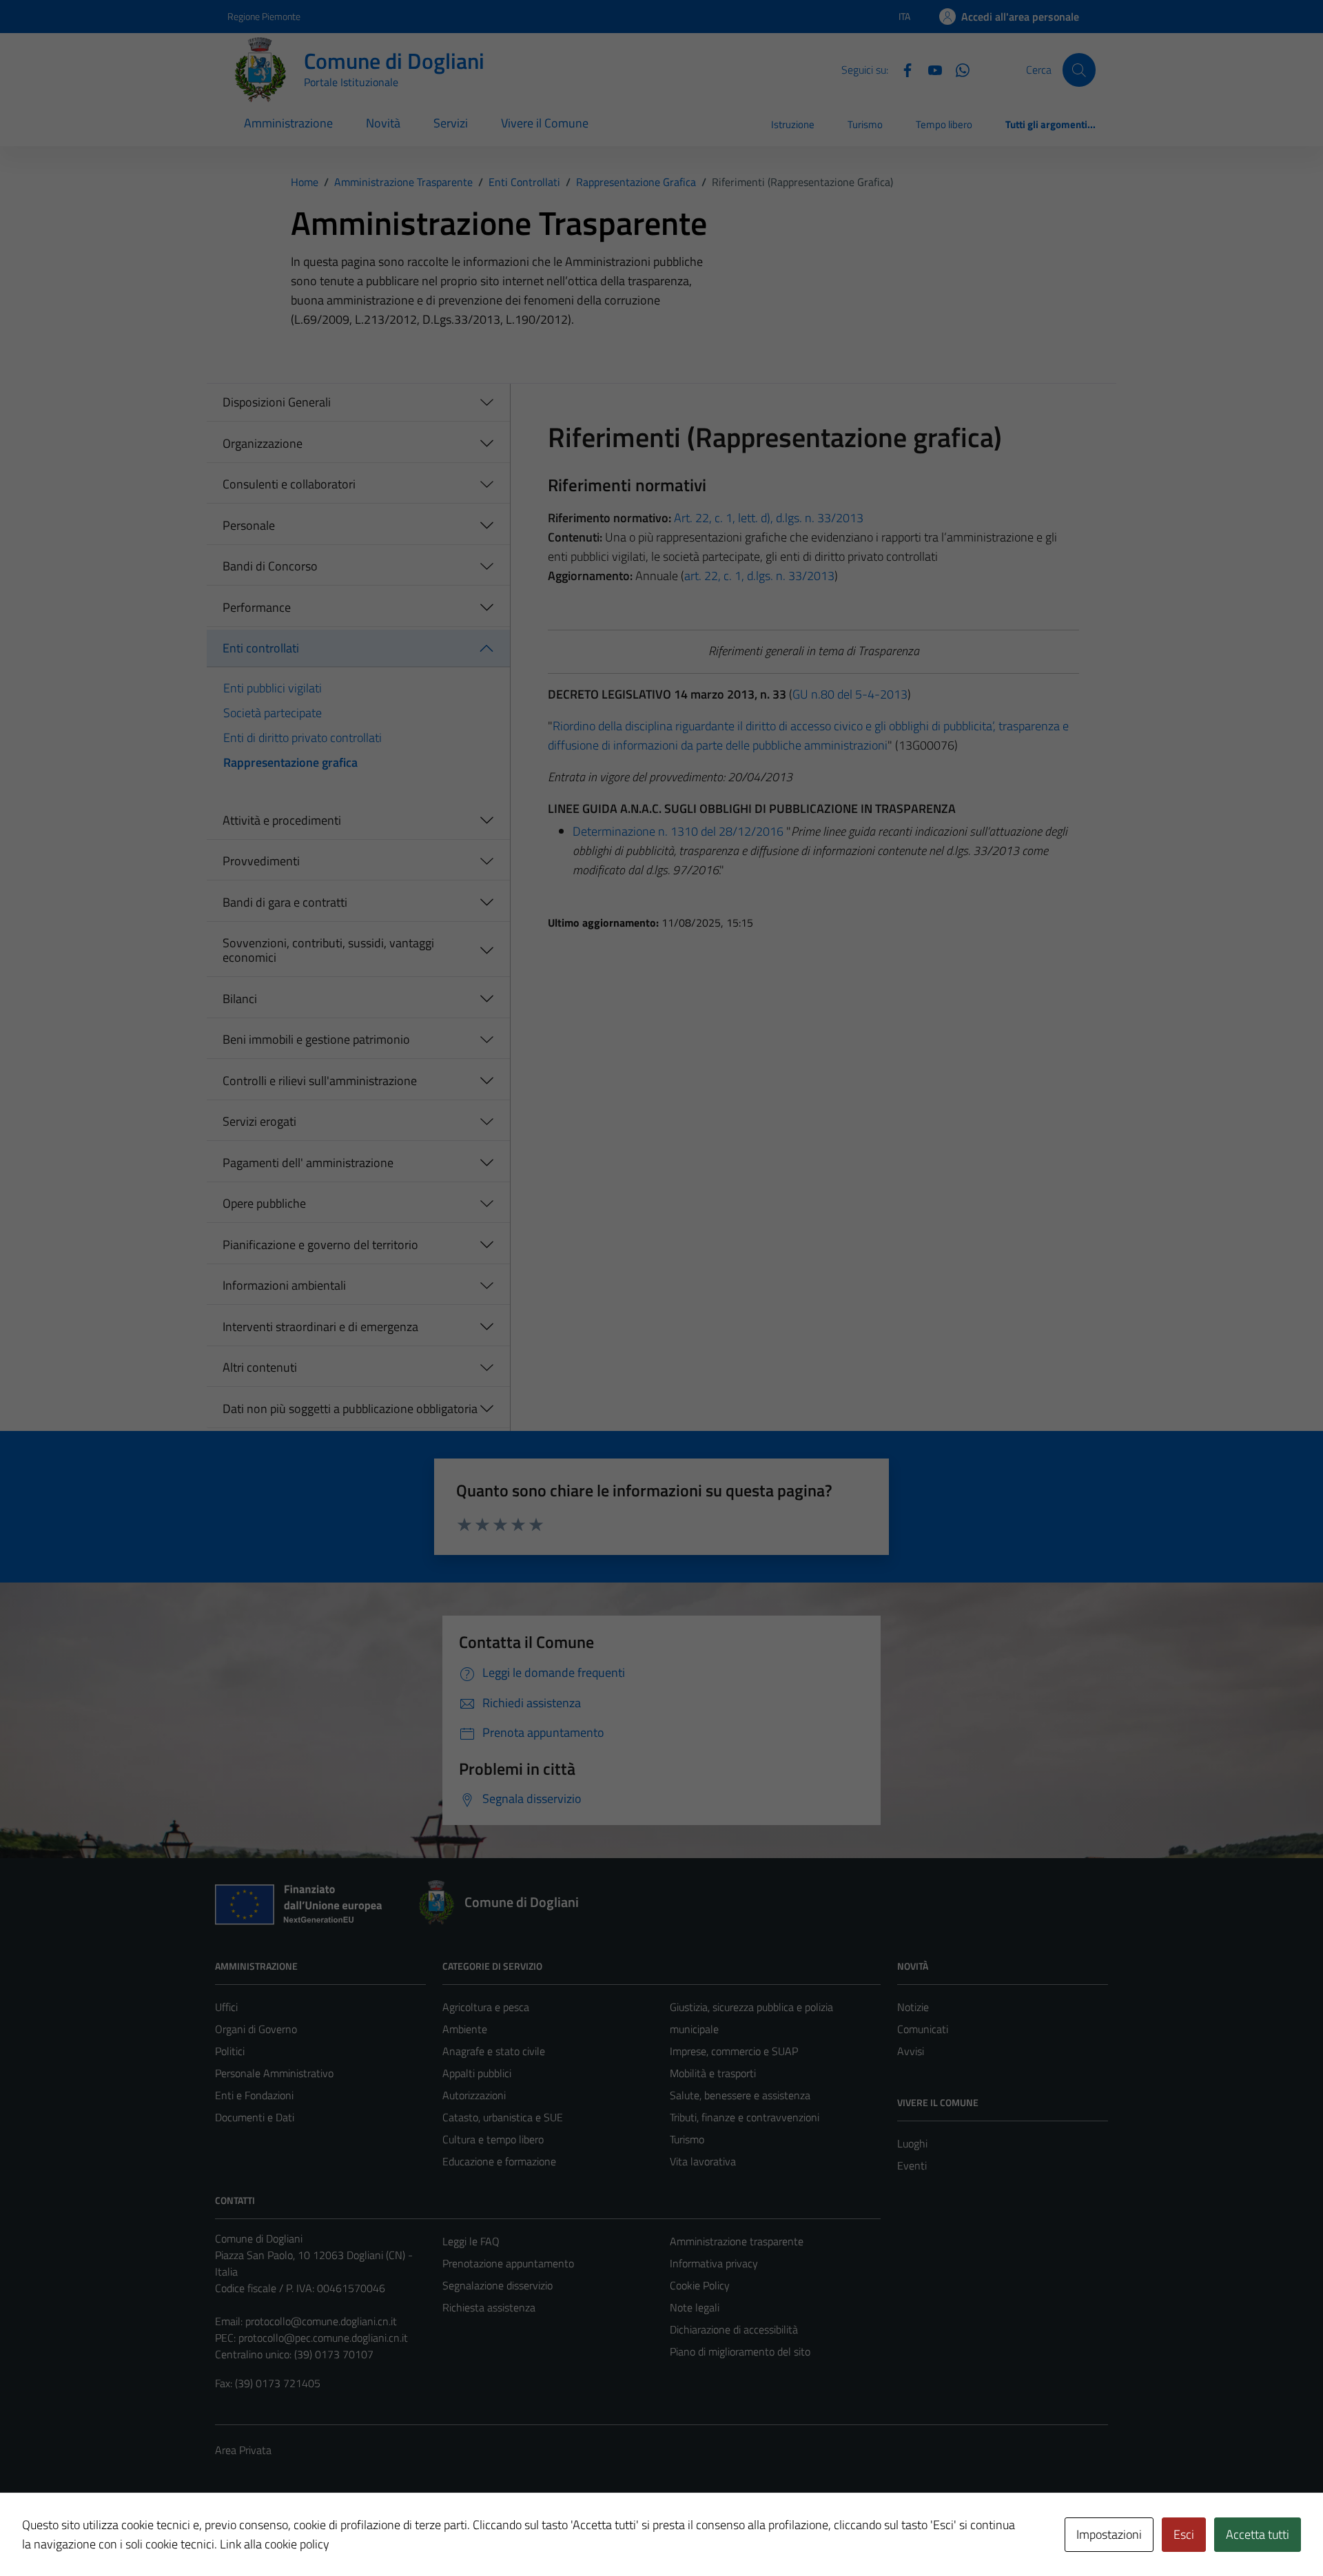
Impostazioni (1109, 2534)
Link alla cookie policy (275, 2544)
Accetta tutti (1258, 2534)
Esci (1184, 2534)
